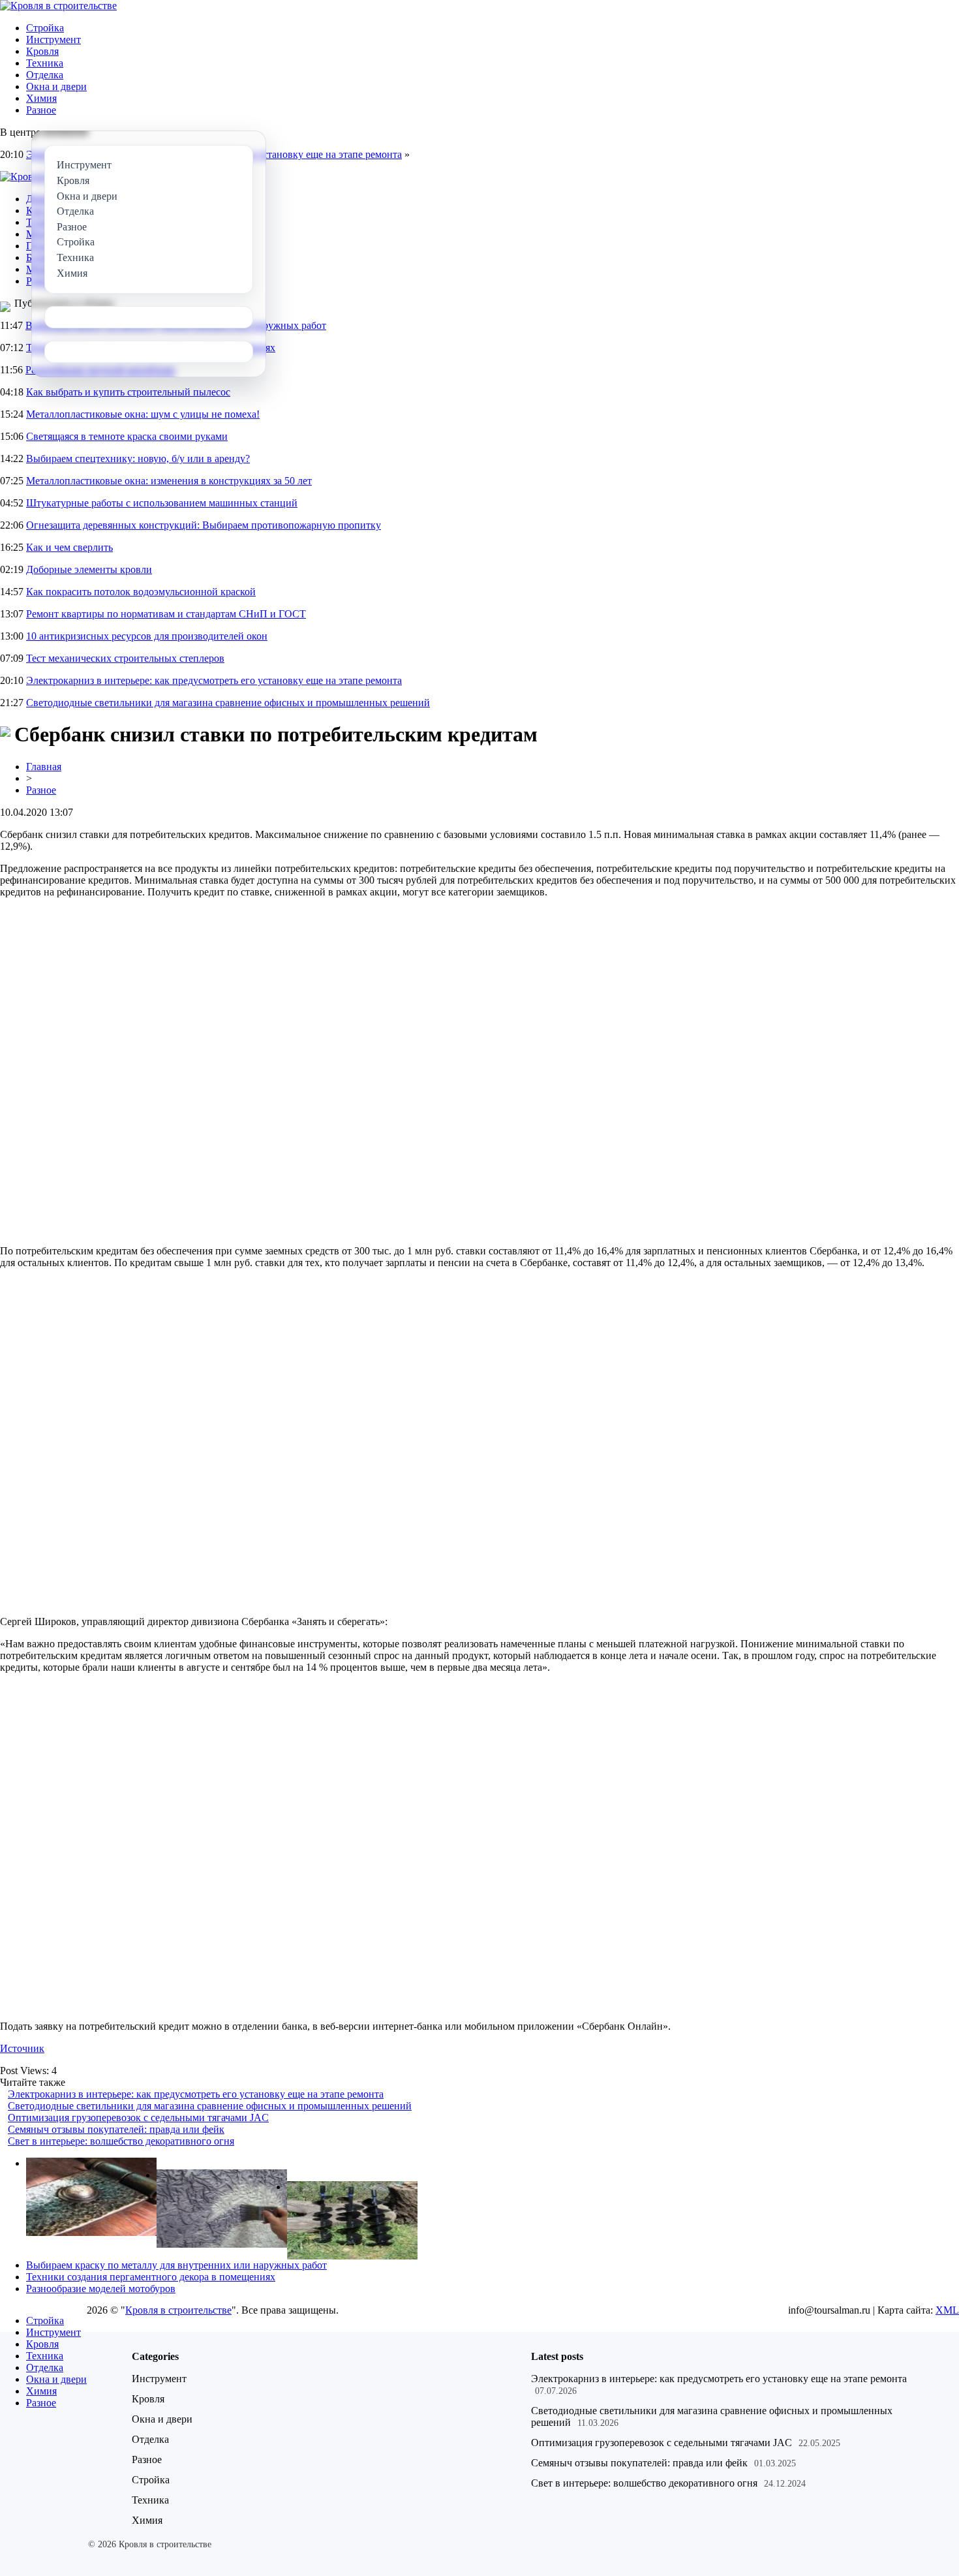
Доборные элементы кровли (89, 569)
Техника (45, 63)
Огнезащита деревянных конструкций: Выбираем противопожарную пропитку (204, 525)
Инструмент (53, 39)
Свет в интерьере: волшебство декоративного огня (121, 2141)
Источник (22, 2048)
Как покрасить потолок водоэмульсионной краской (141, 592)
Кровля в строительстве (178, 2310)
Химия (41, 98)
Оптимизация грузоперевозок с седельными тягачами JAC (138, 2118)
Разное (41, 110)
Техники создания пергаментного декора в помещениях (151, 2277)
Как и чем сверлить (69, 547)
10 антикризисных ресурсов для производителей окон (147, 636)
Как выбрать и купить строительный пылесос (128, 392)
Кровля (42, 51)
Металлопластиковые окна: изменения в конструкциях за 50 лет (169, 481)
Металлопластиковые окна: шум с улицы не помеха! (143, 414)
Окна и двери (56, 86)
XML (947, 2310)
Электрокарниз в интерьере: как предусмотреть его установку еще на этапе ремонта (214, 680)
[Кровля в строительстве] (58, 6)
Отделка (45, 75)
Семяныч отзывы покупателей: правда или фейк (116, 2129)
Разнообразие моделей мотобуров (101, 2289)
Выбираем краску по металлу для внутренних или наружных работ (176, 2265)
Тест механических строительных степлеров (125, 658)
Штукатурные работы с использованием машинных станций (162, 503)
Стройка (45, 28)
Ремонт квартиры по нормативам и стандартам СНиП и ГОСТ (166, 614)
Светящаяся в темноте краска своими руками (127, 436)
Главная (44, 767)
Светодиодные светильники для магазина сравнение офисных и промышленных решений (228, 703)
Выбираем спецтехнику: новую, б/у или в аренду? (138, 458)
